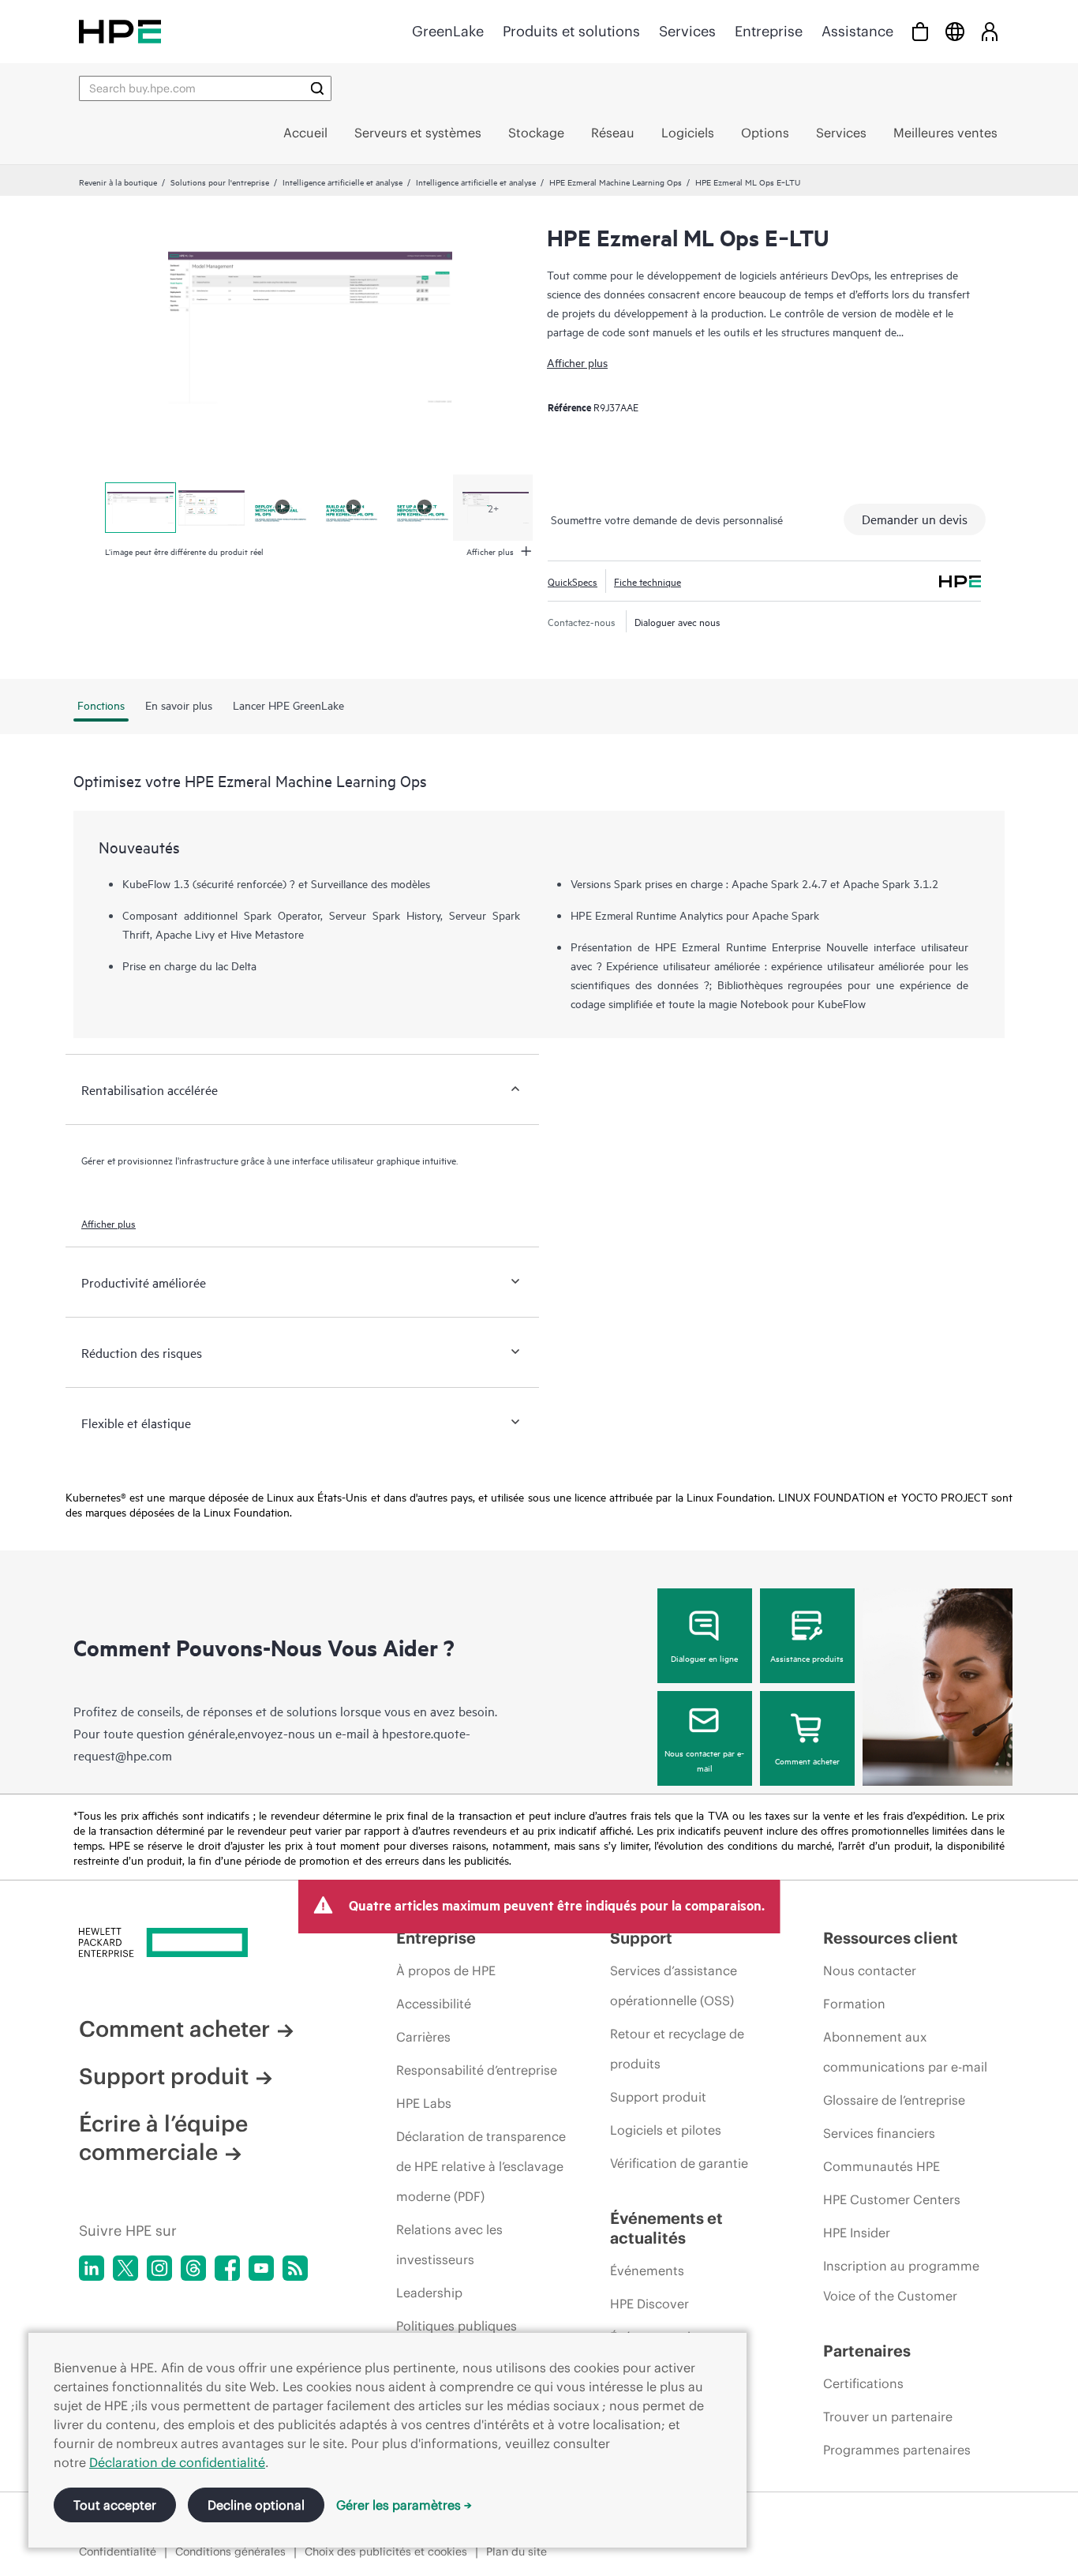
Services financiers (879, 2133)
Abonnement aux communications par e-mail (905, 2052)
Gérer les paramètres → (404, 2505)
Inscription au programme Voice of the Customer (901, 2281)
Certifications (863, 2383)
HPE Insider (857, 2233)
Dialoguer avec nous (677, 621)
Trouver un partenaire (888, 2417)
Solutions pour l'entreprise (220, 182)
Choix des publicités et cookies (386, 2552)
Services (687, 31)
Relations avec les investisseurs (449, 2244)
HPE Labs (424, 2103)
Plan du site (517, 2552)
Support (641, 1938)
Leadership (429, 2293)
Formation (854, 2004)
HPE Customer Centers (892, 2199)
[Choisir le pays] (955, 31)
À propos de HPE (446, 1970)
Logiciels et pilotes (666, 2130)
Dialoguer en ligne (704, 1658)
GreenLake (448, 31)
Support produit (164, 2076)
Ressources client (891, 1938)
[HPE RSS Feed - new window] (295, 2268)
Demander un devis (915, 519)
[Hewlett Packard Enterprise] (120, 31)
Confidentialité (118, 2552)
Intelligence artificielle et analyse (342, 182)
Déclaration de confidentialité (177, 2462)
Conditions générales (230, 2552)
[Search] (317, 88)
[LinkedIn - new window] (92, 2268)
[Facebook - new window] (227, 2268)
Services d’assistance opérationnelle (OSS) (674, 1985)
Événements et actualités (666, 2228)
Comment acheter (807, 1760)
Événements (647, 2270)
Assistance (857, 31)
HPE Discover (649, 2304)
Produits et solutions (571, 31)
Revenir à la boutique (118, 182)
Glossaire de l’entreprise (894, 2100)
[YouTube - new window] (261, 2268)
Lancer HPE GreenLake (288, 705)
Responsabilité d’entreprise (477, 2070)
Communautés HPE (881, 2166)
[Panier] (920, 31)
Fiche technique (648, 581)
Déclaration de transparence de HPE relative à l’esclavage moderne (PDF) (481, 2166)
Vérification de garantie (679, 2163)
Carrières (423, 2037)
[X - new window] (125, 2268)
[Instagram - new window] (159, 2268)
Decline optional (256, 2505)
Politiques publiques (457, 2326)
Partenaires (867, 2351)
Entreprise (769, 31)
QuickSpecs (573, 581)
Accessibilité (434, 2004)
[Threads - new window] (193, 2268)
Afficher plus (577, 362)
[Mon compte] (990, 31)
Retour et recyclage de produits (677, 2049)
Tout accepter (115, 2505)
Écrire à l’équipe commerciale (163, 2138)
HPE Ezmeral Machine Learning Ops (616, 182)
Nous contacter (870, 1970)
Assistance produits (807, 1658)
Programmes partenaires (897, 2450)
